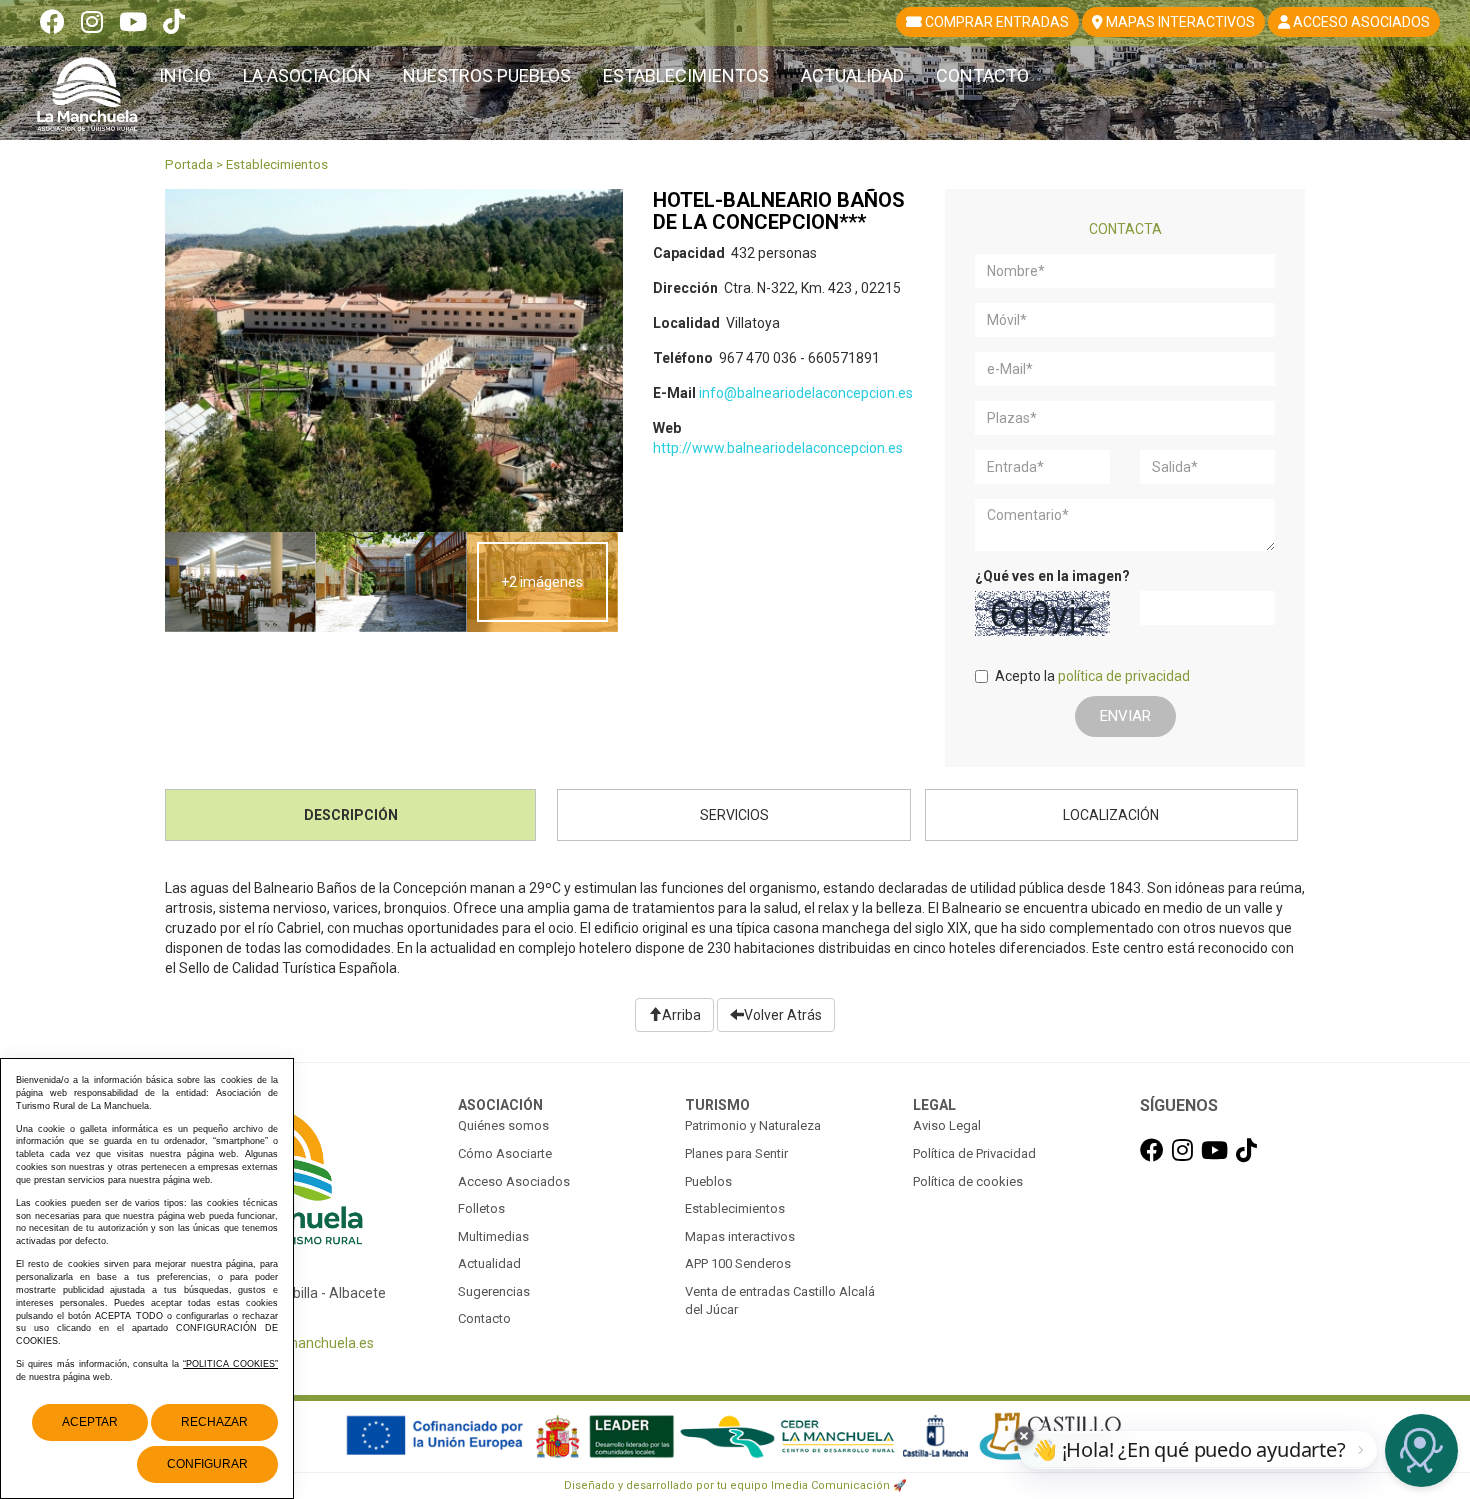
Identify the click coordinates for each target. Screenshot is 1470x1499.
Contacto (982, 75)
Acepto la (1092, 676)
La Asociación (307, 75)
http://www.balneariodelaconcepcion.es (778, 448)
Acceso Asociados (514, 1181)
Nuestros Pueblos (487, 75)
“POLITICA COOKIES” (230, 1364)
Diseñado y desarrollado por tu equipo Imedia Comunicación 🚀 (735, 1485)
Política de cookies (968, 1181)
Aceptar (90, 1422)
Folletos (481, 1208)
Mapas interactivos (740, 1236)
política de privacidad (1124, 676)
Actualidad (852, 75)
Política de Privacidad (974, 1153)
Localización (1111, 815)
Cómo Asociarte (505, 1153)
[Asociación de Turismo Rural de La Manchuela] (87, 86)
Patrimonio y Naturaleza (753, 1125)
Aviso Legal (947, 1125)
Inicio (185, 75)
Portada (189, 164)
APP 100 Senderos (738, 1263)
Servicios (734, 815)
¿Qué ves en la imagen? (1052, 576)
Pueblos (708, 1181)
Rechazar (214, 1422)
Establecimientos (686, 75)
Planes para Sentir (736, 1153)
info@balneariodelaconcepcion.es (806, 393)
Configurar (207, 1464)
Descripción (351, 815)
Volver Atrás (783, 1015)
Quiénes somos (503, 1125)
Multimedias (493, 1236)
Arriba (681, 1015)
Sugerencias (494, 1291)
